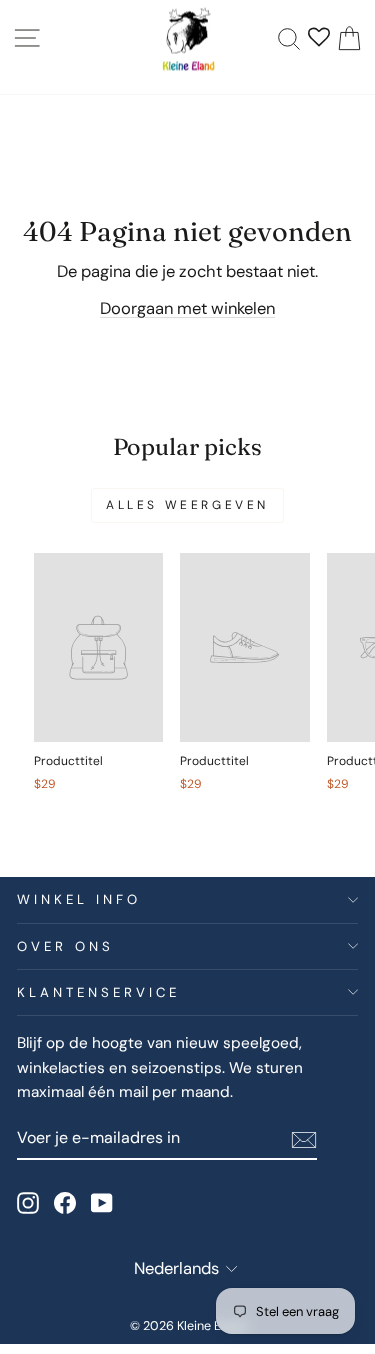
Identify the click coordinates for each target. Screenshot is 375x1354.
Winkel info (79, 899)
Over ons (65, 946)
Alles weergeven (187, 505)
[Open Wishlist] (319, 39)
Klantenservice (98, 992)
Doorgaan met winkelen (187, 308)
